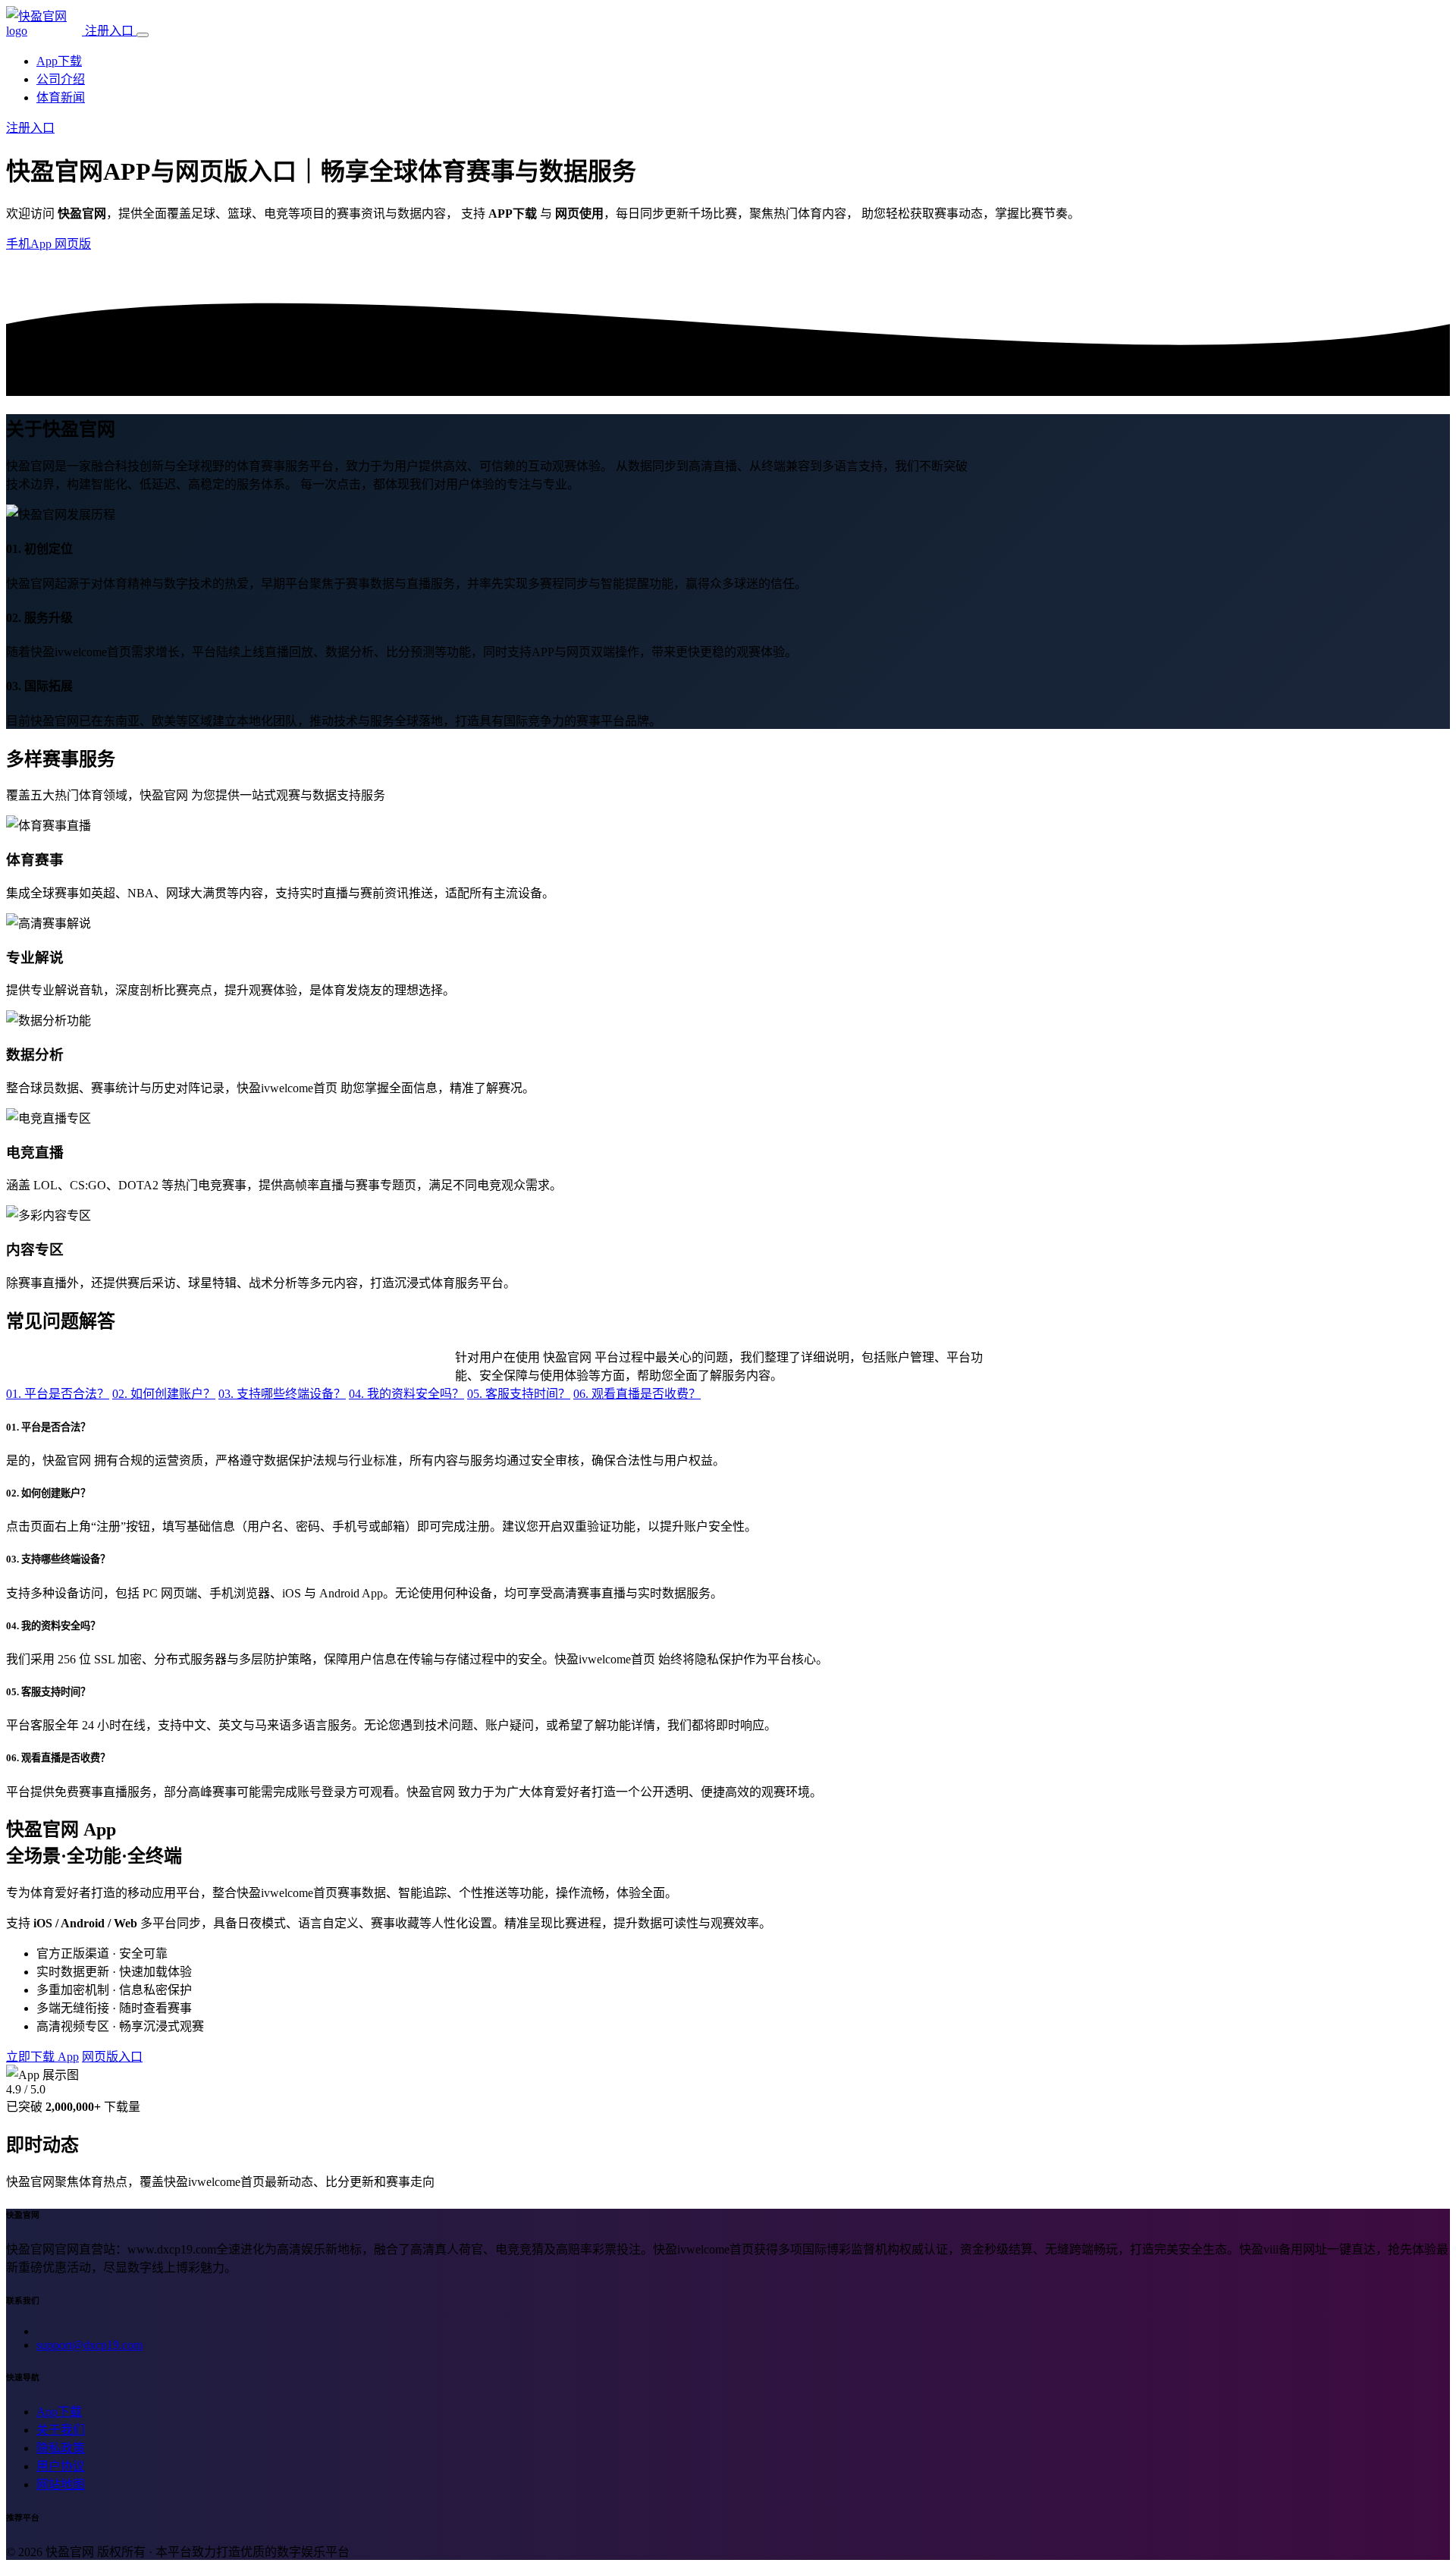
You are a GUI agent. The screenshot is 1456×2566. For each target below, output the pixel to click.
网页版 (73, 244)
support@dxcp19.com (89, 2345)
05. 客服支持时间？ (519, 1394)
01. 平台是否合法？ (58, 1394)
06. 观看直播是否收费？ (637, 1394)
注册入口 (111, 31)
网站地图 (61, 2484)
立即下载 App (42, 2057)
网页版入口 (112, 2057)
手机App (30, 244)
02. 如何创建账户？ (164, 1394)
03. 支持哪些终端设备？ (282, 1394)
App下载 (59, 61)
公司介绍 (61, 79)
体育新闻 (61, 97)
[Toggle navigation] (143, 35)
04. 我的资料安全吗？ (406, 1394)
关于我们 (61, 2430)
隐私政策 (61, 2448)
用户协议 (61, 2466)
